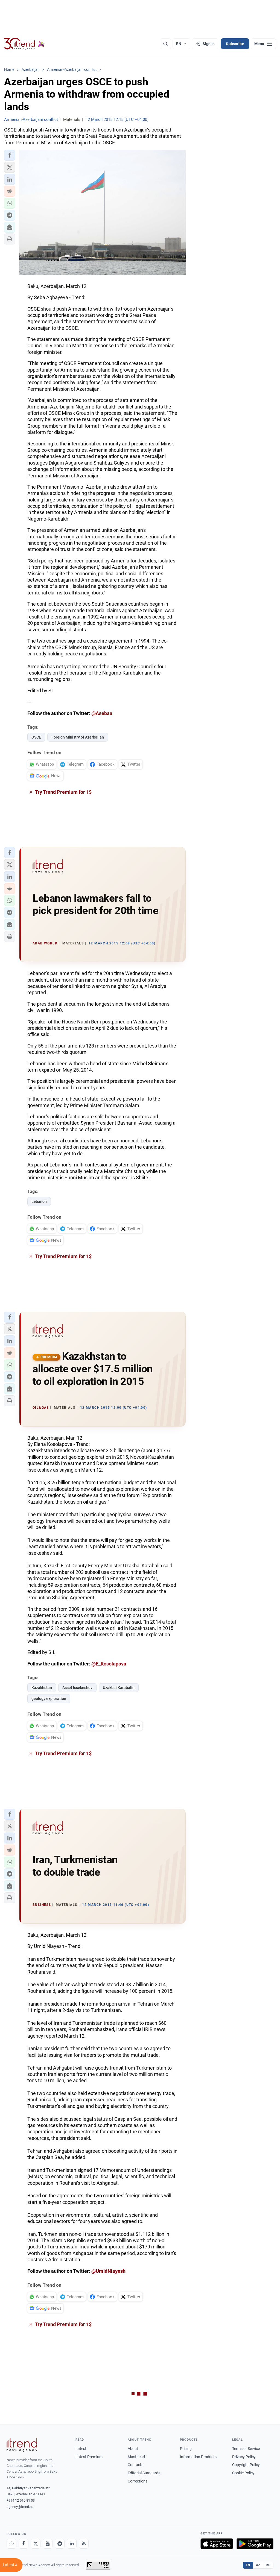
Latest (81, 2449)
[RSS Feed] (84, 2544)
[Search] (165, 44)
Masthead (136, 2457)
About (133, 2449)
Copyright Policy (246, 2465)
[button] (10, 155)
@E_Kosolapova (109, 1664)
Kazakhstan (42, 1688)
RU (268, 2565)
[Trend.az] (24, 44)
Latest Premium (89, 2457)
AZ (258, 2565)
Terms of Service (246, 2449)
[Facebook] (24, 2544)
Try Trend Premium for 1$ (63, 792)
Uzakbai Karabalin (119, 1688)
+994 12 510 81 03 (21, 2500)
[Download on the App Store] (217, 2544)
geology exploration (49, 1699)
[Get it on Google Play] (255, 2544)
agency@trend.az (20, 2507)
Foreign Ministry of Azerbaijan (78, 737)
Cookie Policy (243, 2473)
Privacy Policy (244, 2457)
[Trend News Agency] (22, 2445)
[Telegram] (60, 2544)
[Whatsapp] (11, 2544)
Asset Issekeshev (77, 1688)
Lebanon (39, 1201)
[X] (36, 2544)
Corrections (138, 2481)
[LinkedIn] (72, 2544)
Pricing (186, 2449)
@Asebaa (102, 713)
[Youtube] (48, 2544)
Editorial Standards (144, 2473)
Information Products (198, 2457)
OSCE (36, 737)
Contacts (135, 2465)
